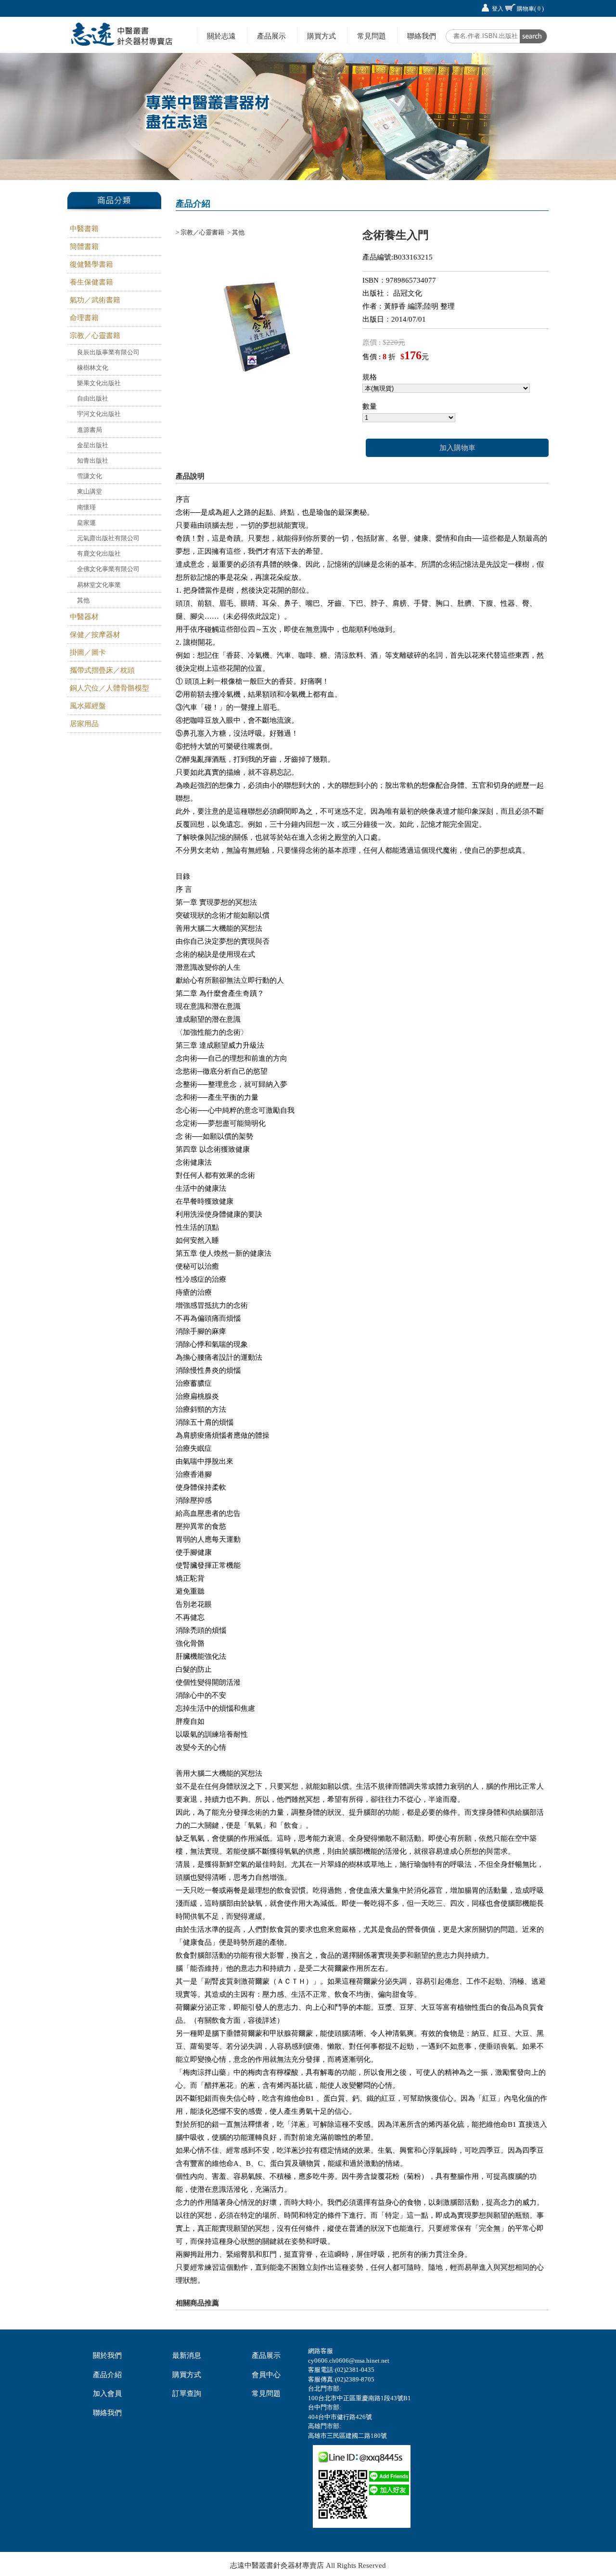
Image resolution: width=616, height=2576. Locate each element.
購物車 (530, 9)
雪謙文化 (90, 476)
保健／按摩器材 (95, 635)
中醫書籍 (84, 229)
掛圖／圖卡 (88, 652)
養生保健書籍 (91, 282)
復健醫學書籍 (91, 264)
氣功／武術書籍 (95, 300)
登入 (498, 9)
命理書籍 (84, 318)
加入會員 (107, 2394)
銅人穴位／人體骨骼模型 (109, 688)
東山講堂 (90, 491)
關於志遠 (221, 36)
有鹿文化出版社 (99, 553)
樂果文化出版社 (99, 383)
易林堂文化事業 (99, 585)
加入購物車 (457, 448)
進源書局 (90, 430)
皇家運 (86, 523)
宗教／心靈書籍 (95, 336)
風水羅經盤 (88, 706)
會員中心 (266, 2375)
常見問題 (372, 36)
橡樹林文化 (93, 368)
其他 (83, 600)
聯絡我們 (422, 36)
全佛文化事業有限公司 (108, 569)
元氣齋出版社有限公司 (108, 538)
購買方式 (321, 36)
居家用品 (84, 724)
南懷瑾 (86, 507)
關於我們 (107, 2355)
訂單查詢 (187, 2394)
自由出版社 (93, 398)
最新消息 (187, 2355)
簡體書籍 (84, 247)
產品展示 (271, 36)
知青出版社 (93, 461)
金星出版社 (93, 445)
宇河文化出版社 (99, 414)
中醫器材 (84, 617)
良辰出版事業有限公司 (108, 352)
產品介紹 (107, 2375)
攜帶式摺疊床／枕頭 (102, 670)
